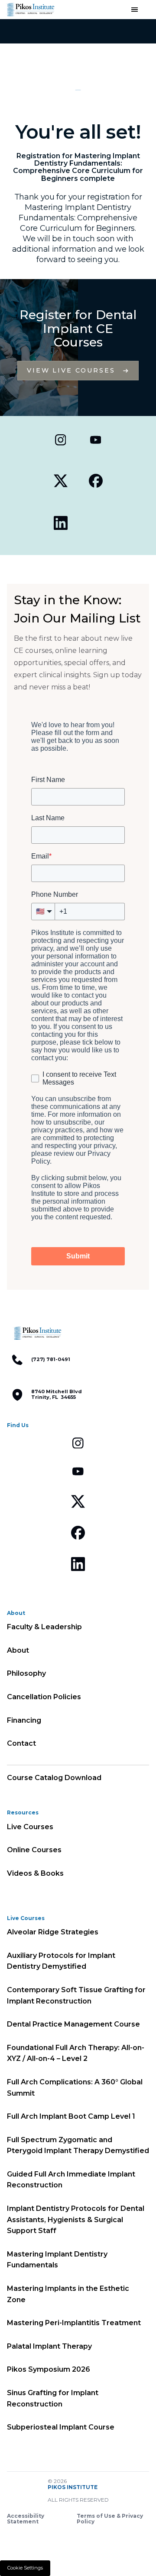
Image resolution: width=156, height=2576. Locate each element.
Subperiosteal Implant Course (61, 2427)
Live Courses (30, 1827)
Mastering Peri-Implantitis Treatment (74, 2323)
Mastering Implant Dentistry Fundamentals (57, 2260)
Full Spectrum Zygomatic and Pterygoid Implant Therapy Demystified (78, 2145)
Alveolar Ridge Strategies (53, 1932)
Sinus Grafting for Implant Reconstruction (53, 2398)
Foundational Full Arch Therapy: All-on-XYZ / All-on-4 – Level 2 (76, 2053)
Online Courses (34, 1850)
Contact (21, 1743)
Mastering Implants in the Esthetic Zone (68, 2294)
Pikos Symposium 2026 (49, 2369)
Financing (24, 1720)
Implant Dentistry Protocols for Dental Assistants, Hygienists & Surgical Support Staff (76, 2220)
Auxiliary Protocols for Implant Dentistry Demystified (61, 1961)
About (18, 1650)
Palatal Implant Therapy (49, 2346)
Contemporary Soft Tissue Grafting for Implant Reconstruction (76, 1995)
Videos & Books (35, 1873)
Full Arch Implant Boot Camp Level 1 (71, 2116)
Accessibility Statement (26, 2519)
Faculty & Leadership (44, 1627)
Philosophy (26, 1673)
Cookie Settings (25, 2568)
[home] (30, 10)
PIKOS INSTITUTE (73, 2487)
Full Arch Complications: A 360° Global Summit (75, 2088)
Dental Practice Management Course (73, 2024)
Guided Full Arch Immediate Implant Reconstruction (71, 2180)
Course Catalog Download (54, 1778)
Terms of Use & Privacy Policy (110, 2519)
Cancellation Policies (44, 1697)
